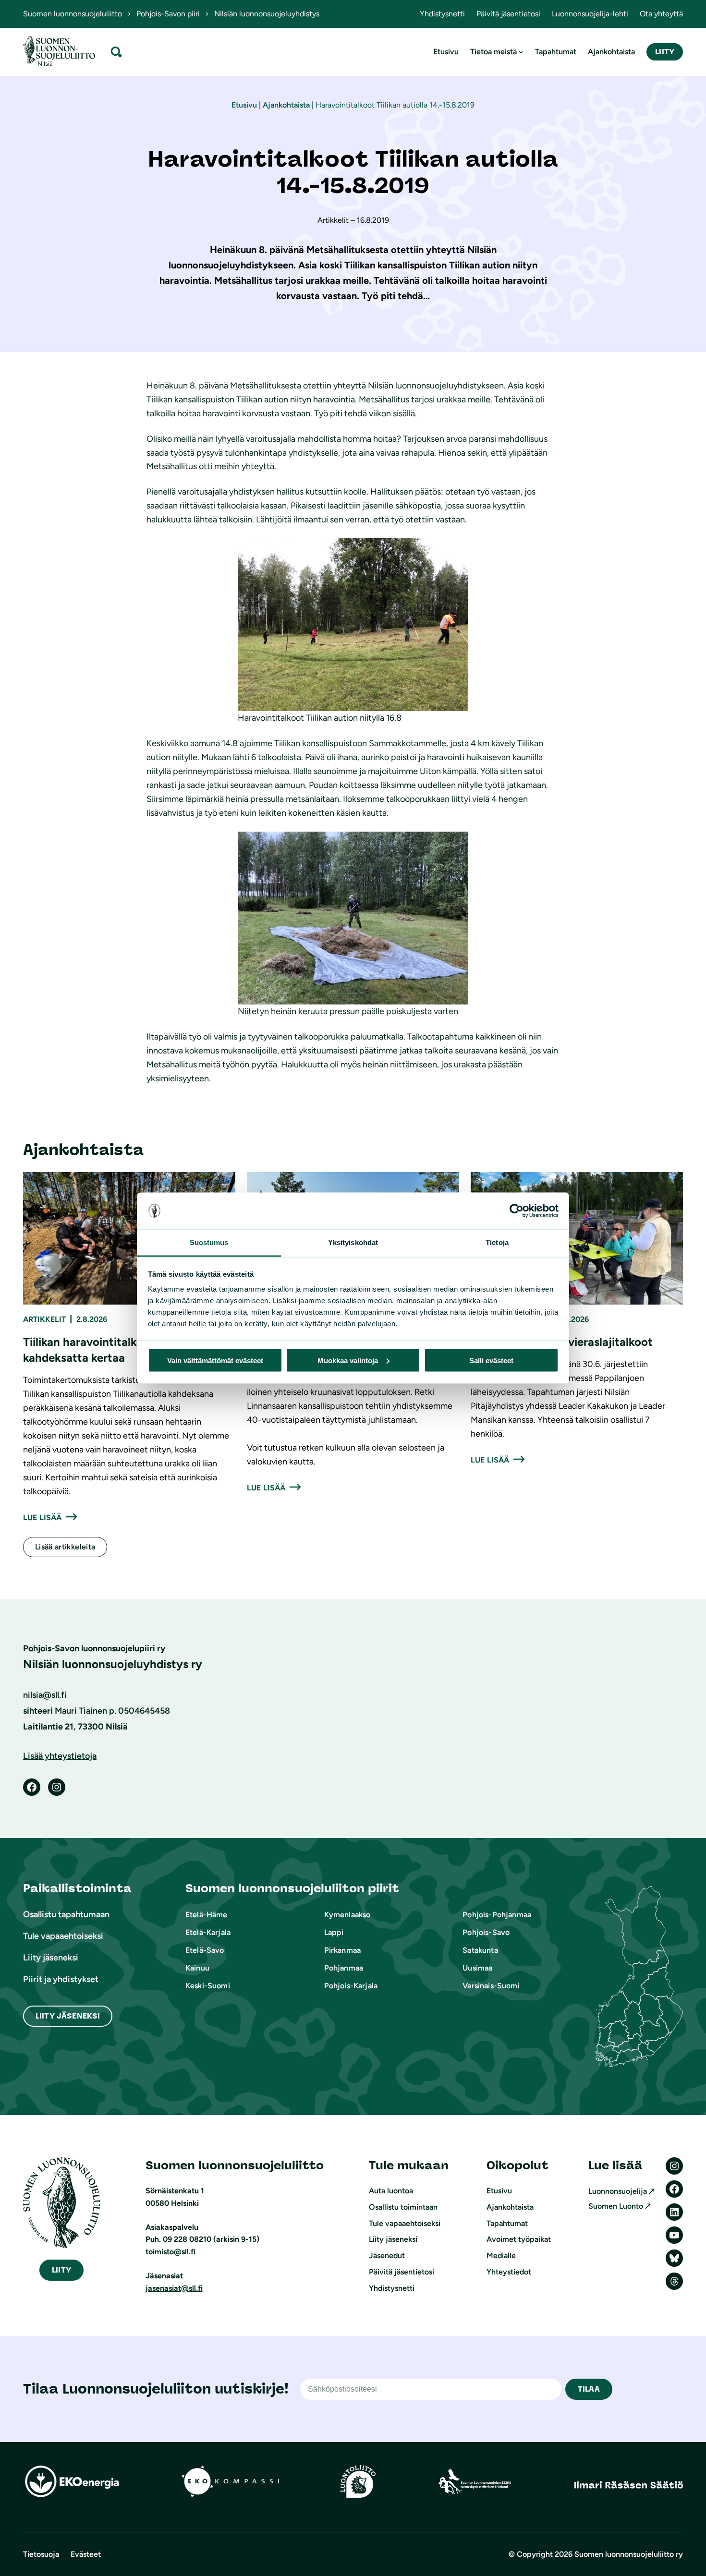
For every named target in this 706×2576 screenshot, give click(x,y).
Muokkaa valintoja (348, 1360)
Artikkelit (44, 1319)
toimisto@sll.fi (170, 2252)
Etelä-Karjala (208, 1932)
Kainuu (197, 1968)
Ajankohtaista (286, 105)
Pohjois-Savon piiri (168, 14)
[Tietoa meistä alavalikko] (521, 52)
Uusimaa (477, 1968)
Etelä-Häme (207, 1915)
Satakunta (480, 1950)
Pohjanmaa (344, 1968)
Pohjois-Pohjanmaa (497, 1915)
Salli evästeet (491, 1360)
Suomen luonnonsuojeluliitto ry (629, 2554)
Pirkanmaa (342, 1950)
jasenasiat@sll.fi (174, 2288)
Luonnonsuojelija (618, 2191)
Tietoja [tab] (497, 1242)
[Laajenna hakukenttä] (116, 52)
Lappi (334, 1932)
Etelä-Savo (205, 1950)
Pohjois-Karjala (351, 1986)
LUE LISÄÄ (42, 1518)
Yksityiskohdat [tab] (353, 1242)
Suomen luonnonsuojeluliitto (73, 14)
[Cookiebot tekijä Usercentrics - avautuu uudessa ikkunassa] (517, 1211)
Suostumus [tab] (209, 1242)
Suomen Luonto (616, 2206)
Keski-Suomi (208, 1986)
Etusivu (244, 105)
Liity (665, 52)
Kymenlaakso (347, 1915)
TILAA (589, 2389)
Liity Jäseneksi (68, 2016)
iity (61, 2270)
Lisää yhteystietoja (60, 1756)
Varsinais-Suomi (491, 1986)
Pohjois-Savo (486, 1932)
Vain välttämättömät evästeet (215, 1360)
